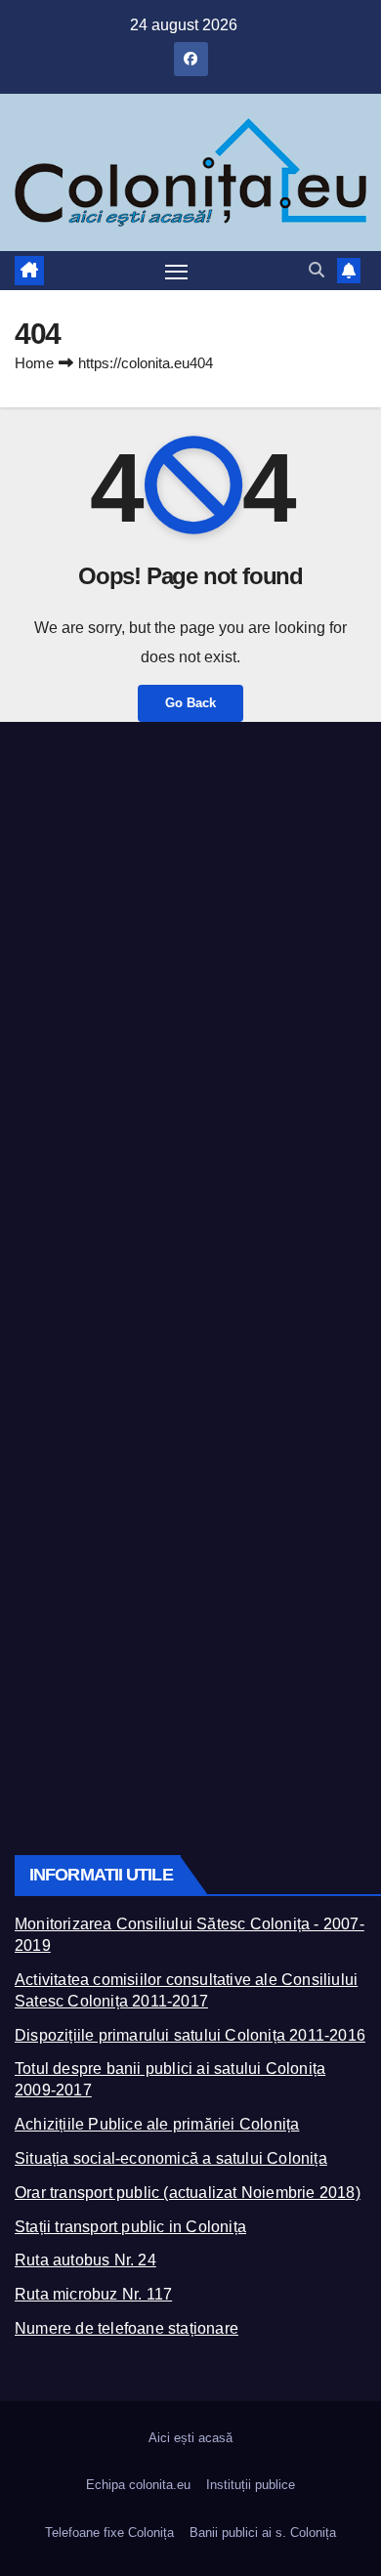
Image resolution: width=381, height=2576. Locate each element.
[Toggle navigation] (177, 272)
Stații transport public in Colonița (130, 2227)
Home (34, 363)
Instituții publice (251, 2485)
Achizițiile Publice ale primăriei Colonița (157, 2124)
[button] (317, 270)
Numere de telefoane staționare (127, 2328)
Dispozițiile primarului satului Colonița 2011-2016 (190, 2035)
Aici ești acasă (190, 2438)
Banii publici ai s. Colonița (263, 2533)
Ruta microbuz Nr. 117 (93, 2294)
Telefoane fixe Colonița (109, 2533)
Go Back (190, 703)
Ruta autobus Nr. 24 (85, 2260)
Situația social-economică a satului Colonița (171, 2158)
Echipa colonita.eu (138, 2485)
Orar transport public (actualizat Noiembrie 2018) (188, 2193)
